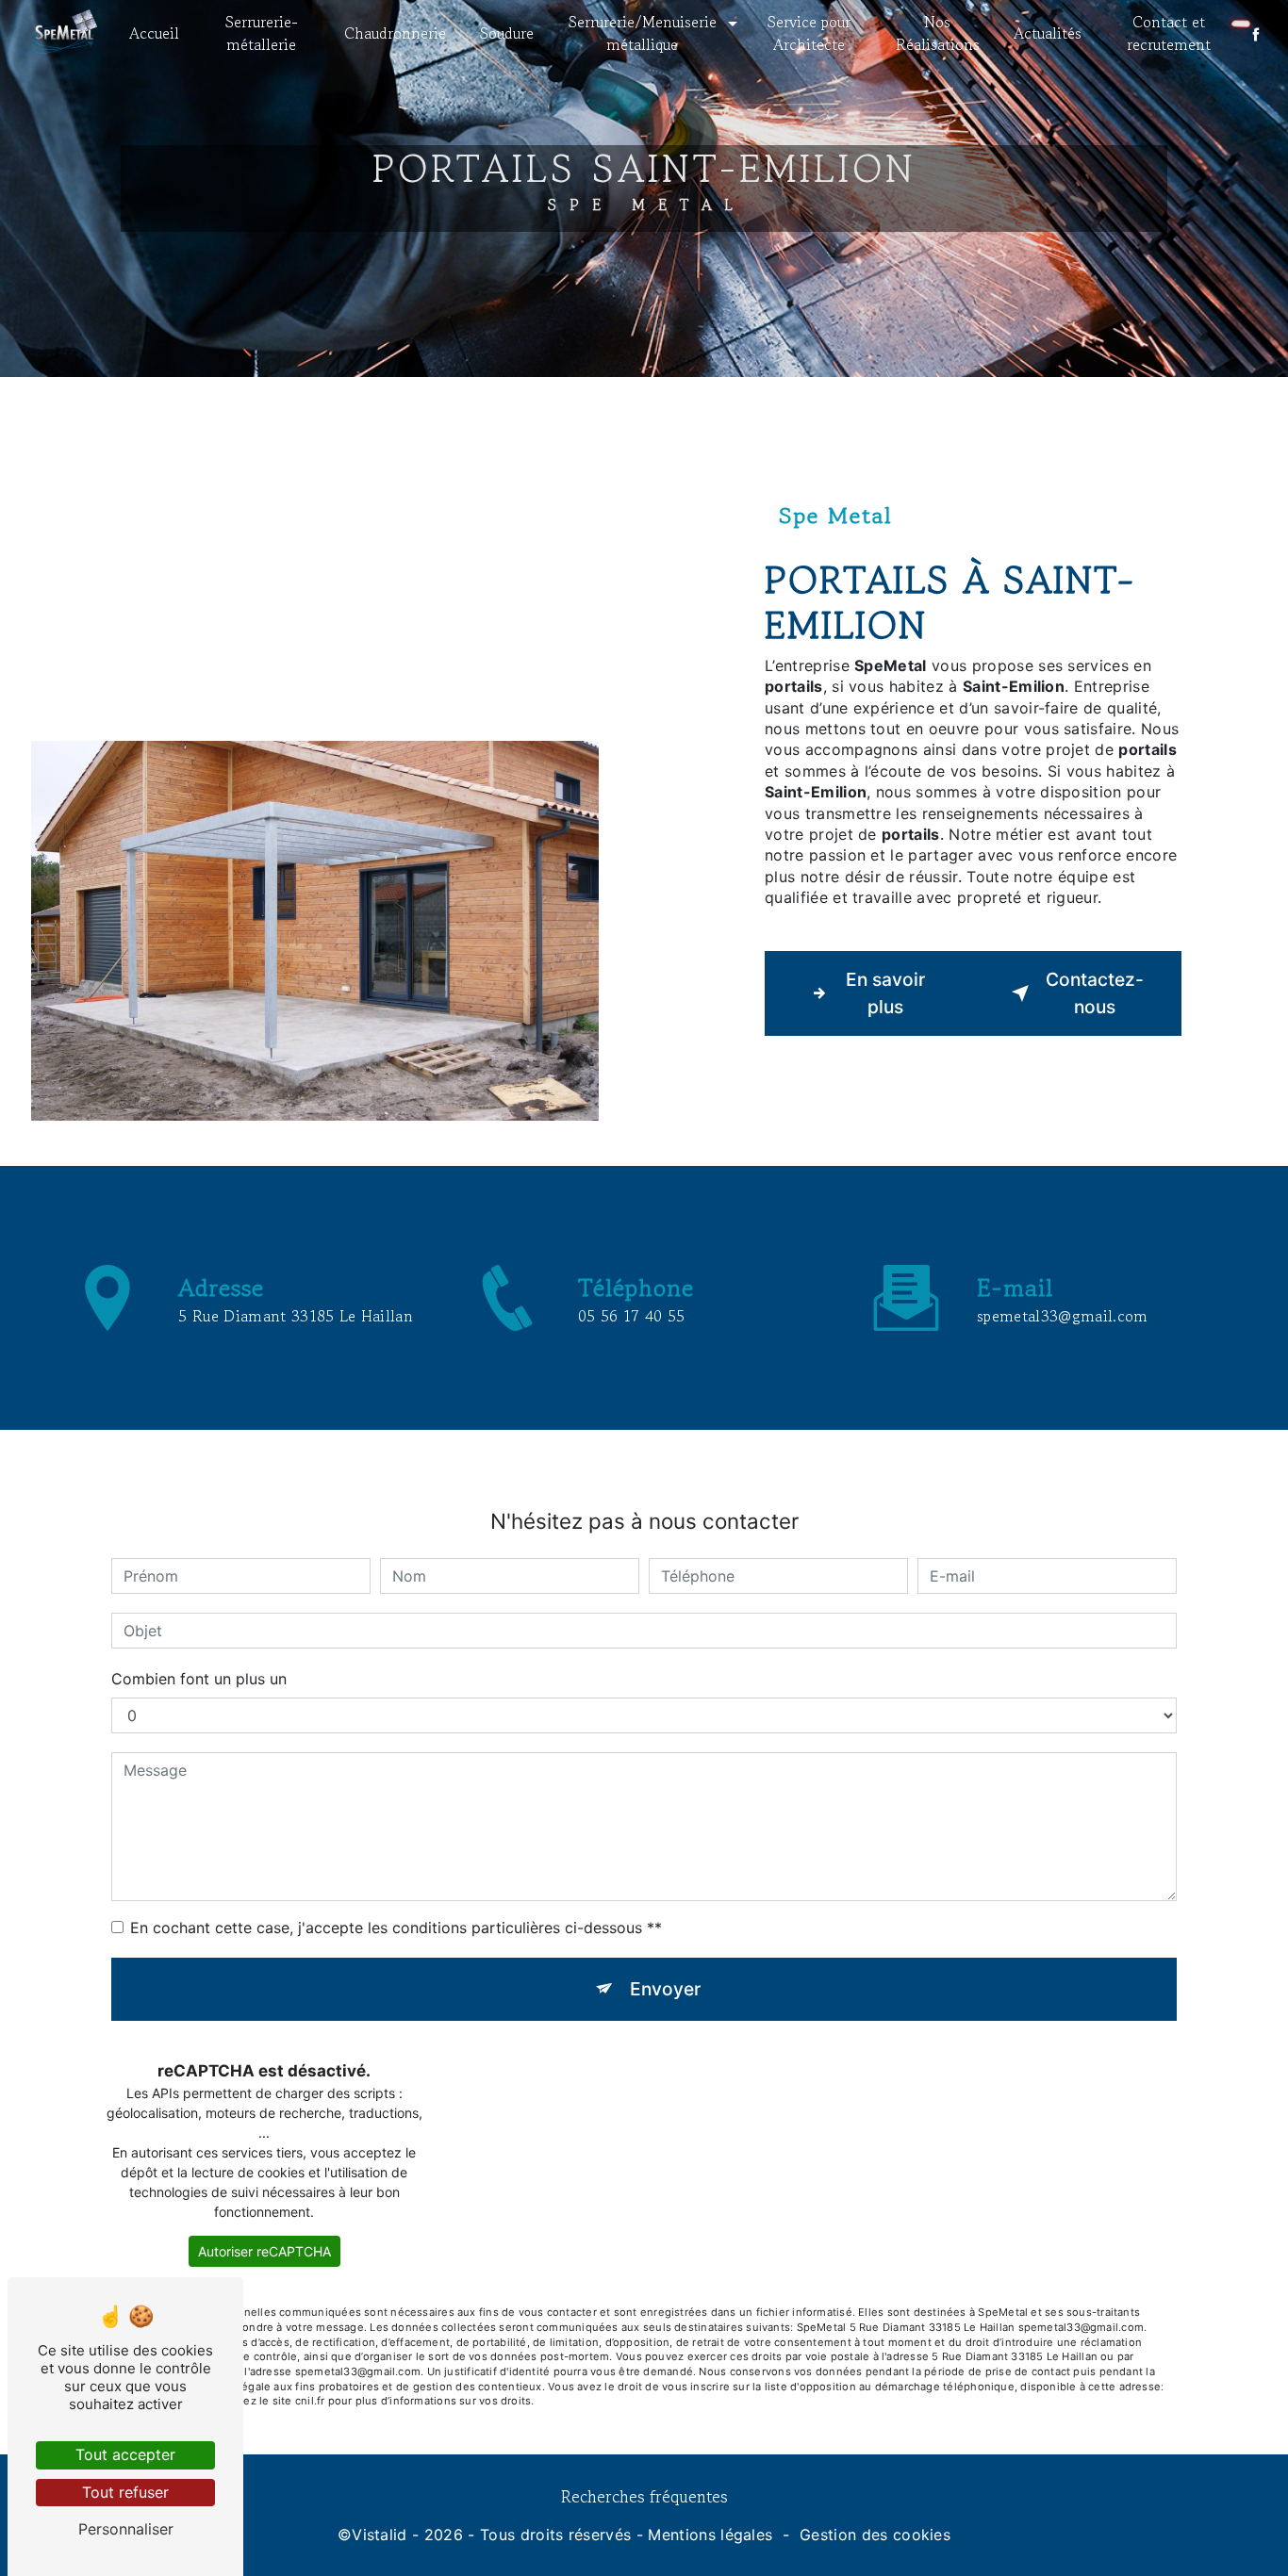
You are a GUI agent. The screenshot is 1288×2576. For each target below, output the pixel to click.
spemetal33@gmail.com (1062, 1316)
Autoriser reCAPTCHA (264, 2251)
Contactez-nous (1095, 993)
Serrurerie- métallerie (262, 33)
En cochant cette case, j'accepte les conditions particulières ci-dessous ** (396, 1928)
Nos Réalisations (938, 33)
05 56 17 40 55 (631, 1316)
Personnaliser (126, 2529)
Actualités (1048, 33)
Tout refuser (125, 2492)
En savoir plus (885, 993)
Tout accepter (125, 2454)
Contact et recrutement (1169, 33)
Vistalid (380, 2535)
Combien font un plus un (199, 1679)
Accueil (154, 33)
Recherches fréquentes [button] (644, 2496)
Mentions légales (710, 2535)
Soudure (507, 33)
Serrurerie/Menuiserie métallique (643, 33)
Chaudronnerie (395, 33)
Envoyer (665, 1989)
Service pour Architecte (809, 33)
